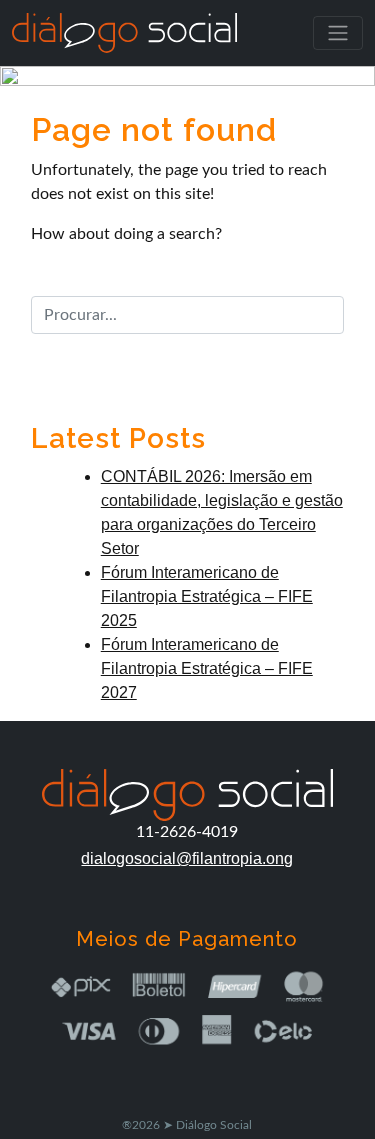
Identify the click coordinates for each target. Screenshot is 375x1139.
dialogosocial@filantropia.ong (187, 858)
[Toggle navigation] (338, 33)
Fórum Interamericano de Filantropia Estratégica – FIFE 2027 (207, 668)
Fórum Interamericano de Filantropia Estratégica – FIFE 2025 (207, 596)
